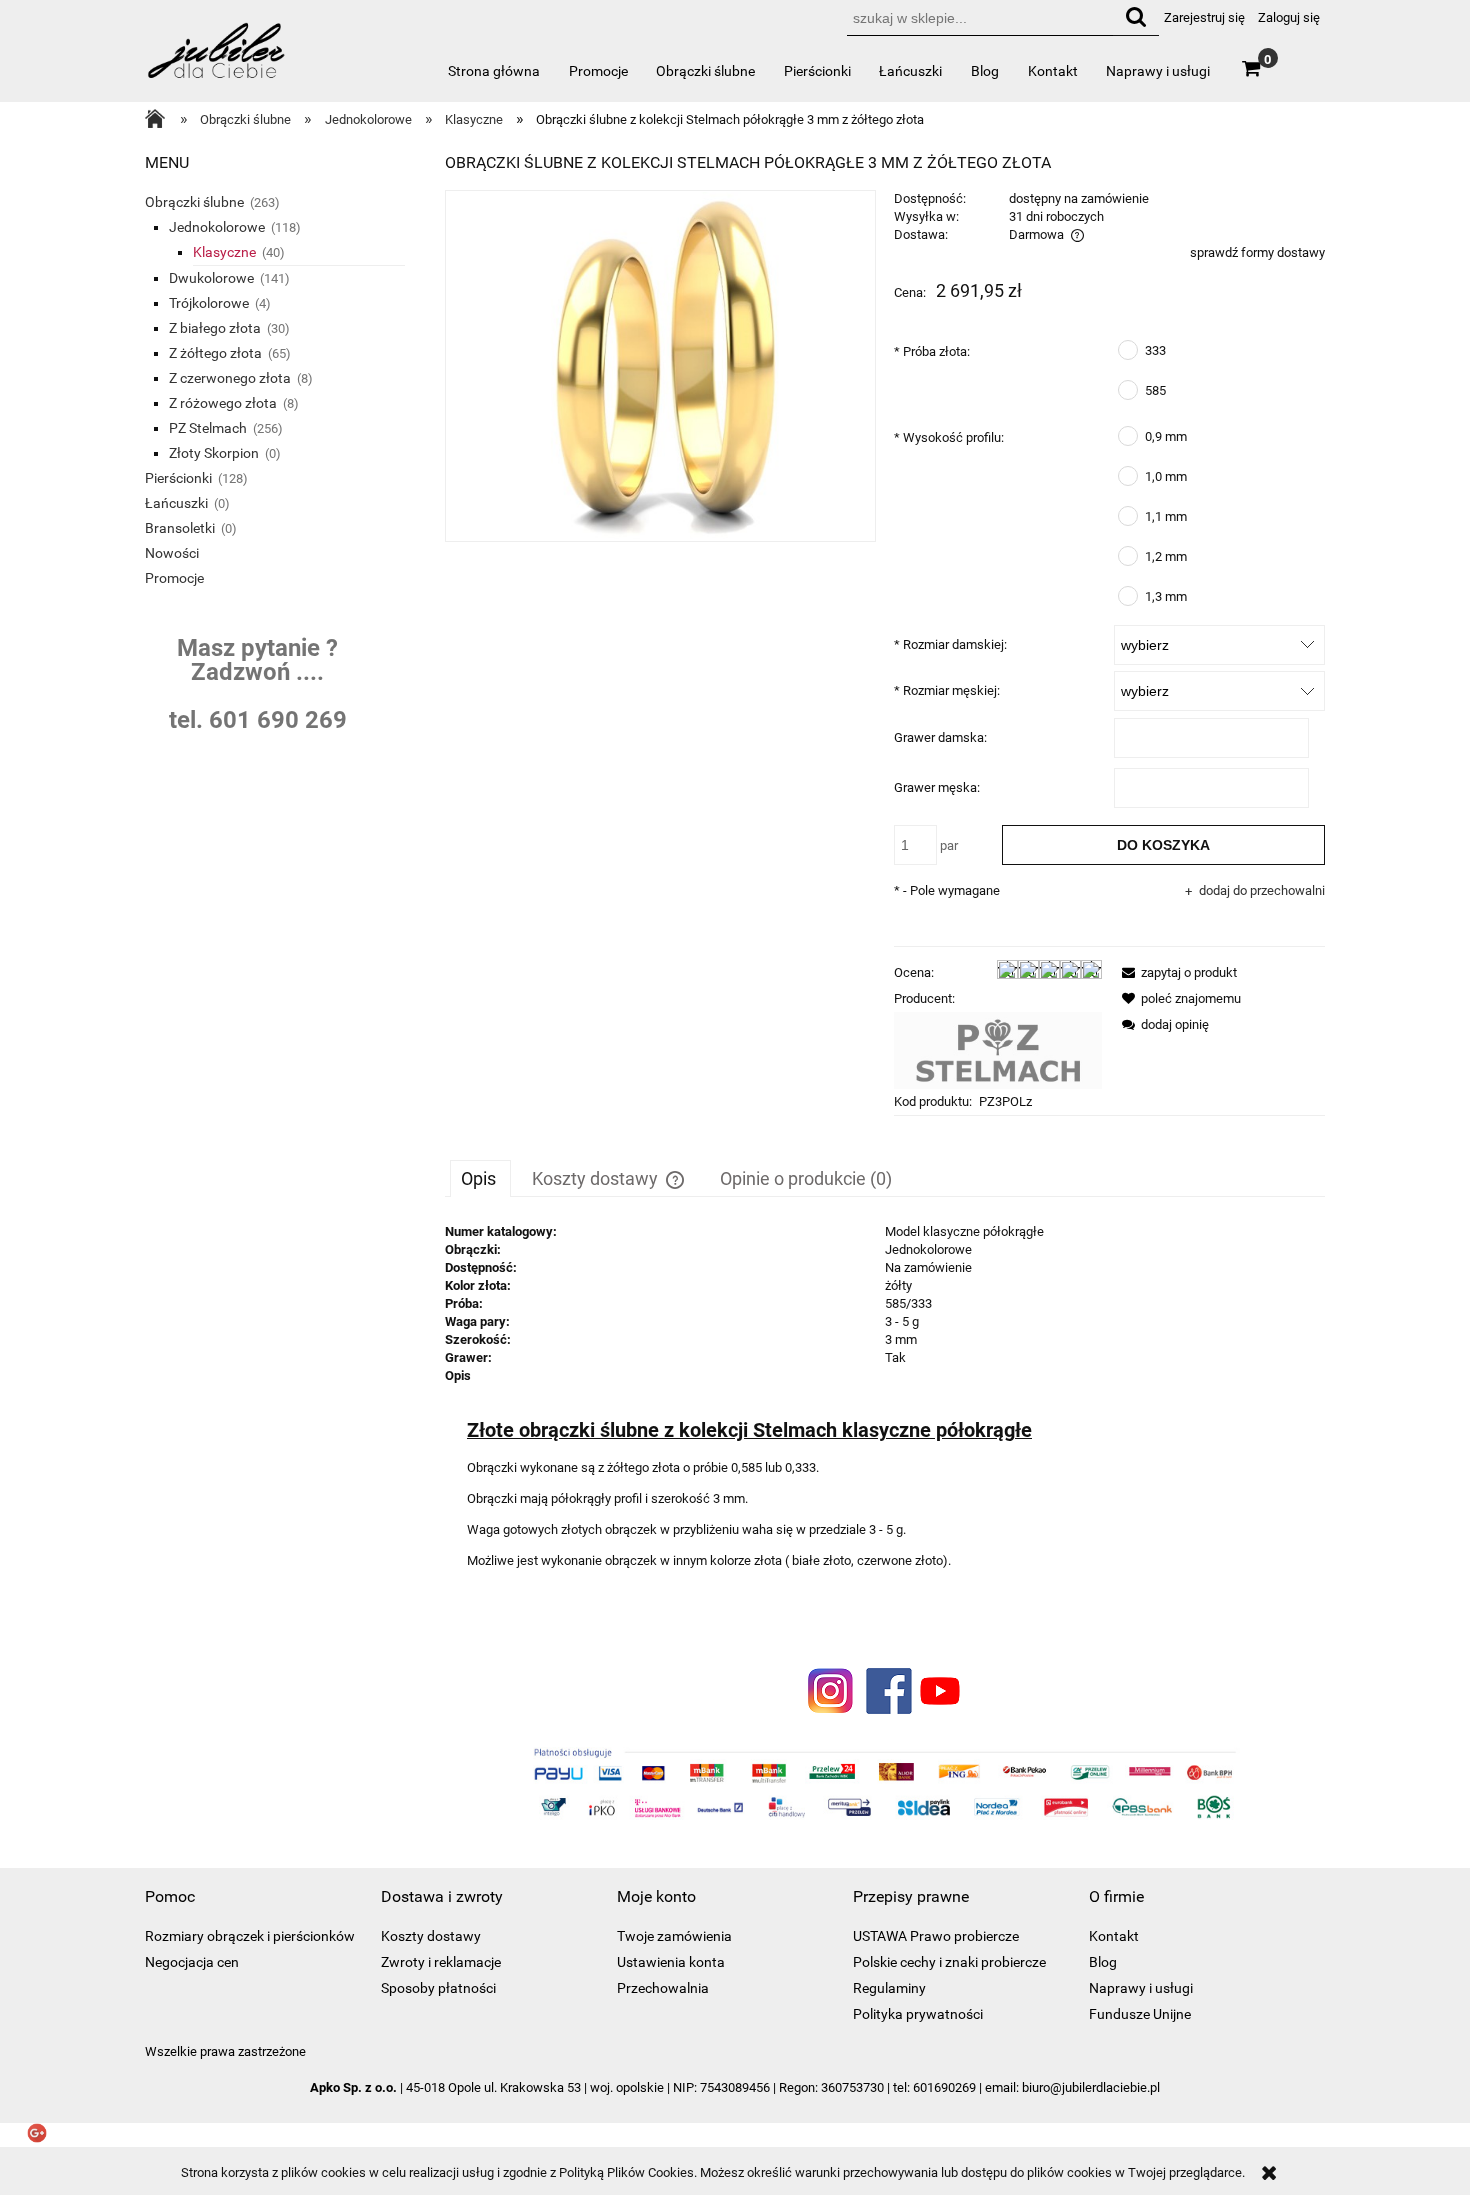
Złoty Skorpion (214, 453)
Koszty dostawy (431, 1936)
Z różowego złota (223, 403)
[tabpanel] (885, 1418)
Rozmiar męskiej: (947, 690)
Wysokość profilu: (949, 437)
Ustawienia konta (671, 1962)
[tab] (480, 1178)
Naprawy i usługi (1141, 1988)
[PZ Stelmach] (998, 1049)
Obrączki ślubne (194, 202)
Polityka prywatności (918, 2014)
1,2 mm (1166, 556)
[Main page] (160, 121)
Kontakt (1114, 1936)
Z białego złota (215, 328)
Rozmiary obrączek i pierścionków (250, 1936)
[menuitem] (494, 71)
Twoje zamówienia (674, 1936)
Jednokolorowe (217, 227)
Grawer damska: (940, 737)
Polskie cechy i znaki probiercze (949, 1962)
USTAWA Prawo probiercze (936, 1936)
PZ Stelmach (208, 428)
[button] (1176, 972)
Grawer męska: (937, 787)
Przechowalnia (663, 1988)
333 (1155, 350)
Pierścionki (178, 478)
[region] (285, 686)
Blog (1103, 1962)
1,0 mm (1166, 476)
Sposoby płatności (438, 1988)
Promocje (174, 578)
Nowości (172, 553)
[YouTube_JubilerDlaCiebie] (940, 1689)
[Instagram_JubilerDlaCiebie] (831, 1689)
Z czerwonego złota (230, 378)
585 (1155, 390)
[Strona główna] (217, 59)
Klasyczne (224, 252)
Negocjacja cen (192, 1962)
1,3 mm (1166, 596)
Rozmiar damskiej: (950, 644)
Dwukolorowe (211, 278)
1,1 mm (1166, 516)
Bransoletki (180, 528)
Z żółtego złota (215, 353)
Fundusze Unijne (1140, 2014)
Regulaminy (889, 1988)
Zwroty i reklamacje (441, 1962)
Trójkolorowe (209, 303)
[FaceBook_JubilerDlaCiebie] (885, 1689)
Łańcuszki (176, 503)
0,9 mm (1166, 436)
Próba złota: (932, 351)
